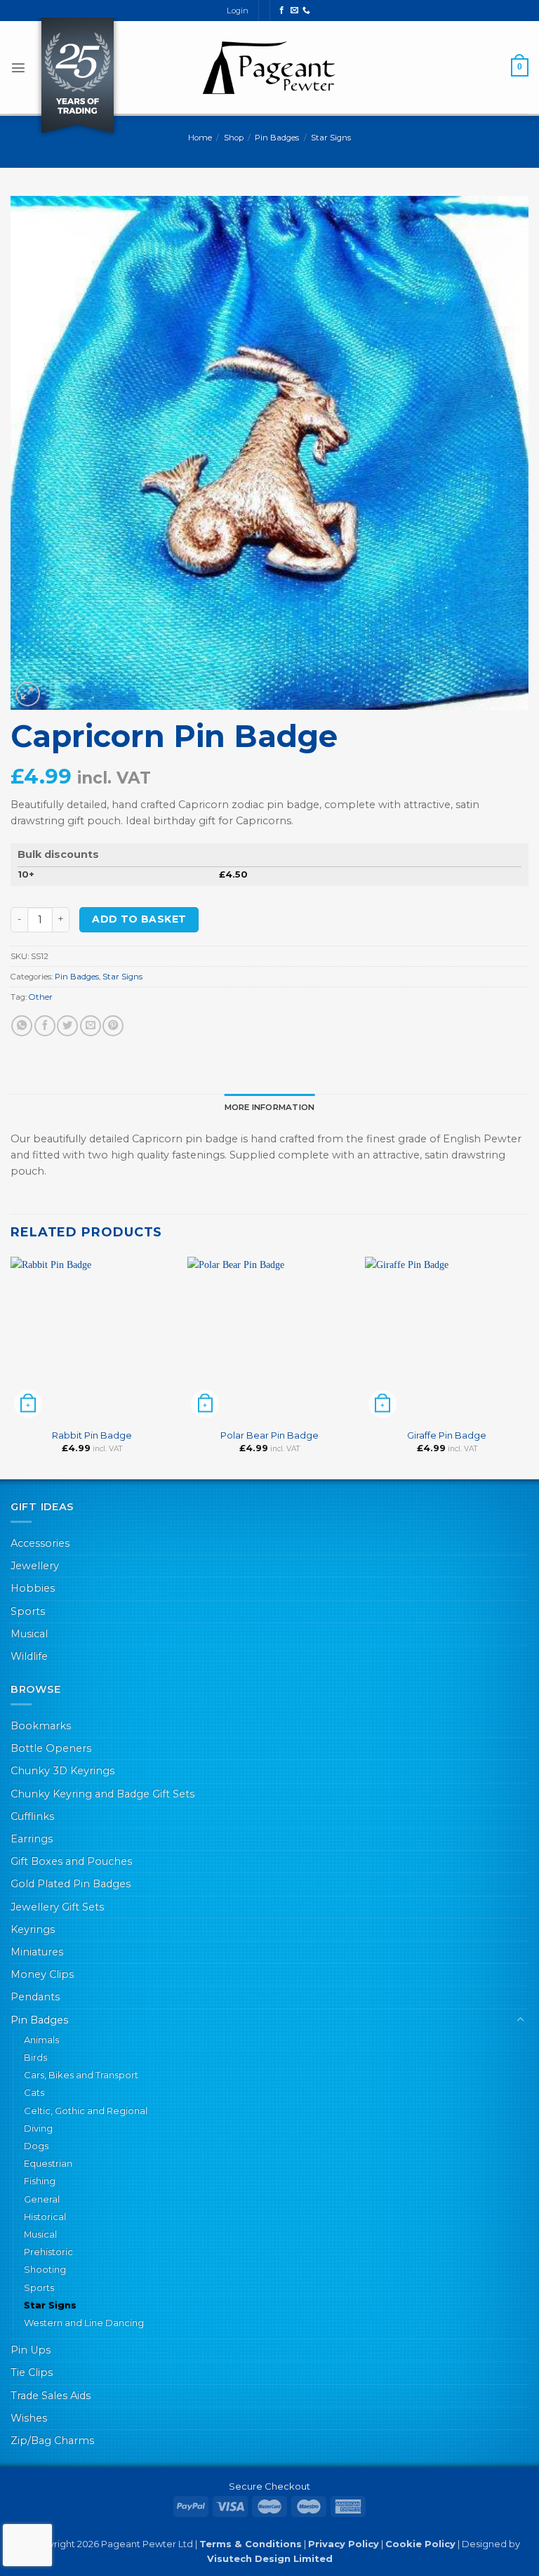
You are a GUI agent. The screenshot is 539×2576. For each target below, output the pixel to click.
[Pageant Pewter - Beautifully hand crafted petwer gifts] (269, 67)
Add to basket (139, 919)
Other (41, 997)
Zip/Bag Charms (52, 2440)
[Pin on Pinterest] (113, 1026)
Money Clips (42, 1974)
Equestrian (48, 2163)
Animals (41, 2040)
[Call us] (306, 11)
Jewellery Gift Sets (57, 1907)
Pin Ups (31, 2350)
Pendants (35, 1997)
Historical (45, 2217)
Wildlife (29, 1656)
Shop (234, 138)
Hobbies (33, 1588)
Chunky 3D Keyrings (62, 1771)
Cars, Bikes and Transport (81, 2075)
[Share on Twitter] (67, 1026)
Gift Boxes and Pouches (71, 1861)
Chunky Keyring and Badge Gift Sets (102, 1794)
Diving (38, 2128)
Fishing (40, 2181)
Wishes (29, 2418)
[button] (18, 67)
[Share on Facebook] (45, 1026)
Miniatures (37, 1952)
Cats (34, 2092)
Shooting (45, 2269)
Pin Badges (277, 138)
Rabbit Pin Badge (92, 1435)
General (42, 2199)
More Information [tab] (270, 1107)
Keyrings (33, 1929)
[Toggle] (520, 2020)
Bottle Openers (51, 1748)
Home (200, 138)
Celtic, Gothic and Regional (86, 2111)
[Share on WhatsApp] (22, 1026)
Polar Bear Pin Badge (269, 1435)
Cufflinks (32, 1816)
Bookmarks (41, 1726)
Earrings (32, 1839)
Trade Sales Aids (51, 2396)
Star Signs (331, 138)
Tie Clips (32, 2372)
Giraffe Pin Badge (447, 1435)
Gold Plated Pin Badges (71, 1884)
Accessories (40, 1543)
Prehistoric (48, 2252)
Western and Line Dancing (84, 2323)
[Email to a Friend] (91, 1026)
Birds (35, 2057)
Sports (28, 1611)
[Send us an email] (294, 11)
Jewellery (35, 1566)
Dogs (36, 2146)
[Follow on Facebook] (282, 11)
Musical (29, 1634)
